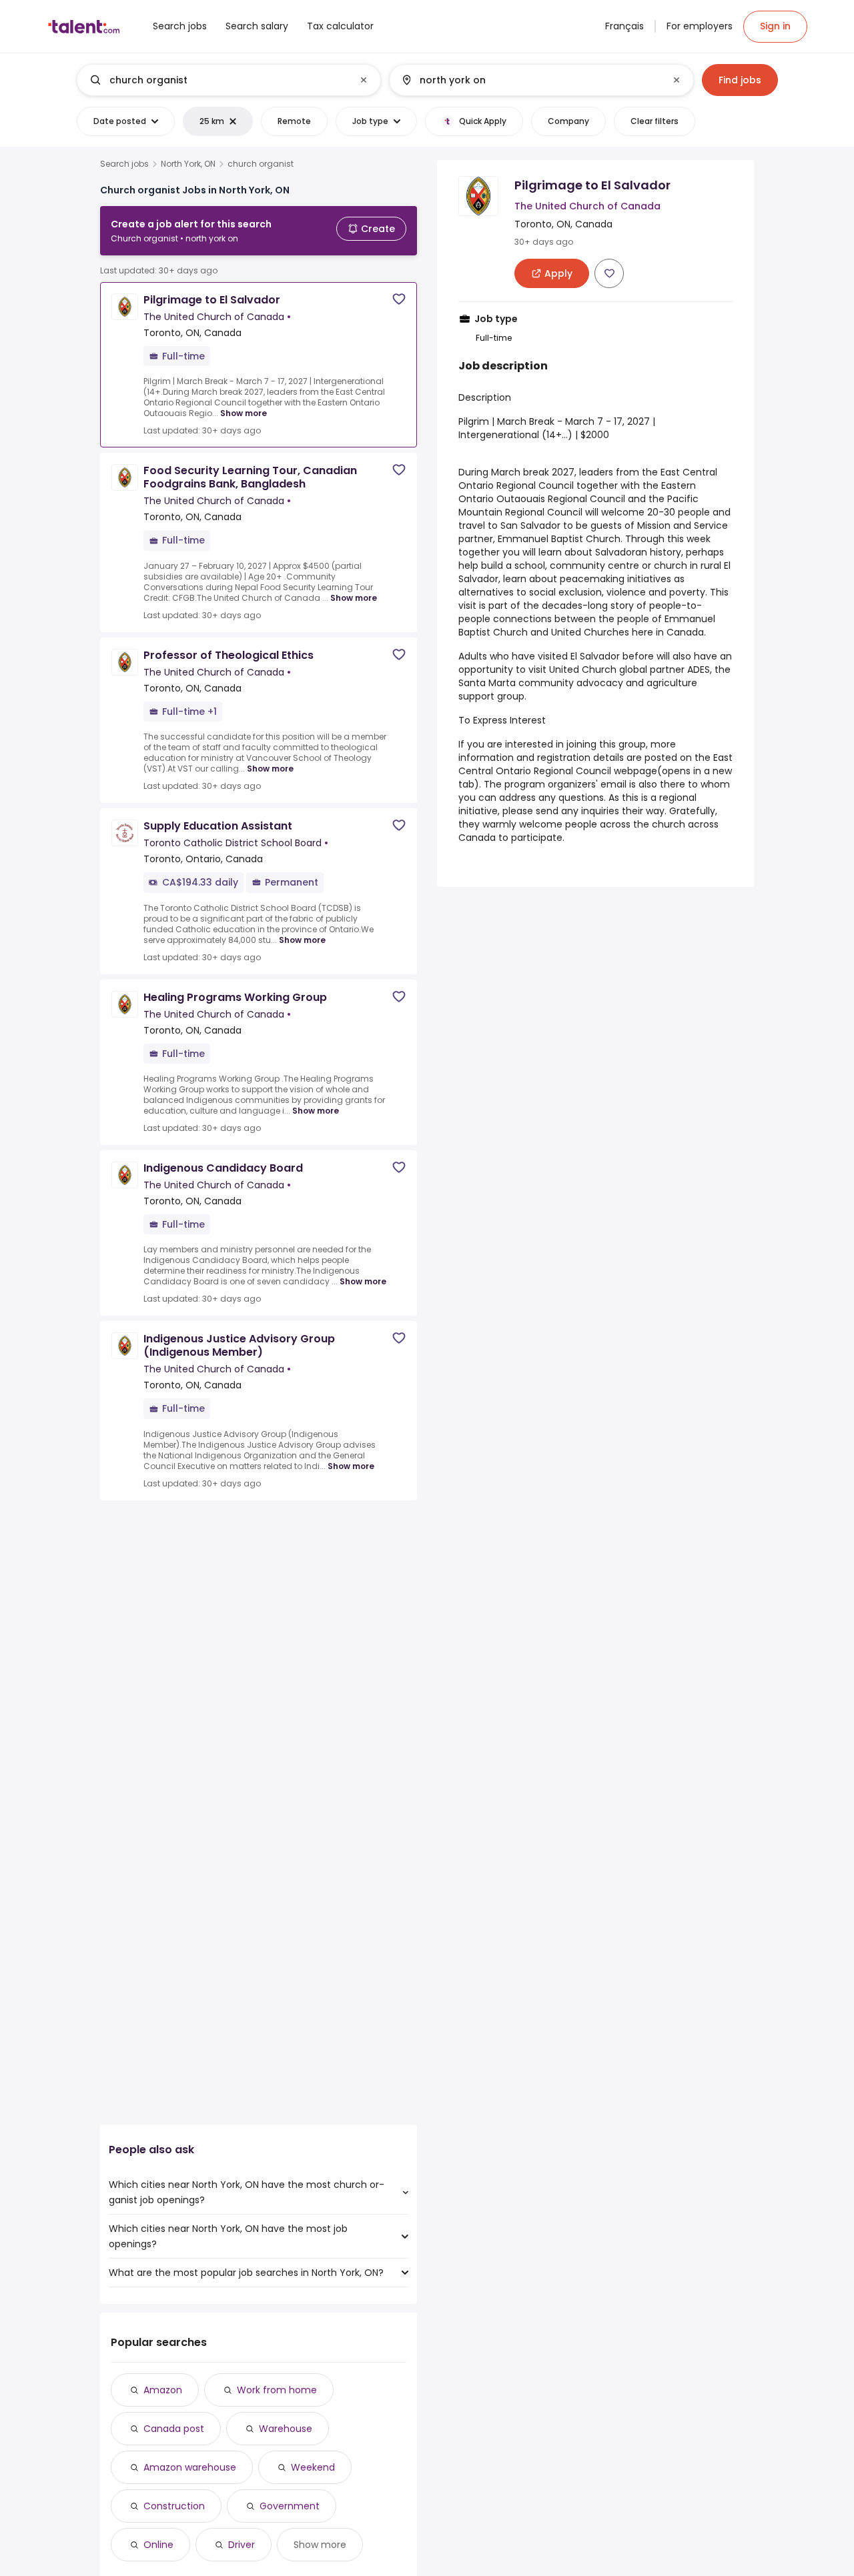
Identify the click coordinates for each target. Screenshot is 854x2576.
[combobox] (228, 80)
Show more (244, 413)
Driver (242, 2545)
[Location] (530, 80)
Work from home (277, 2390)
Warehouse (286, 2429)
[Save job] (399, 299)
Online (158, 2545)
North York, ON (188, 164)
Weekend (313, 2467)
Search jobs (124, 164)
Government (290, 2506)
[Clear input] (364, 80)
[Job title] (218, 80)
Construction (174, 2506)
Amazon (163, 2390)
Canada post (174, 2429)
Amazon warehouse (190, 2467)
